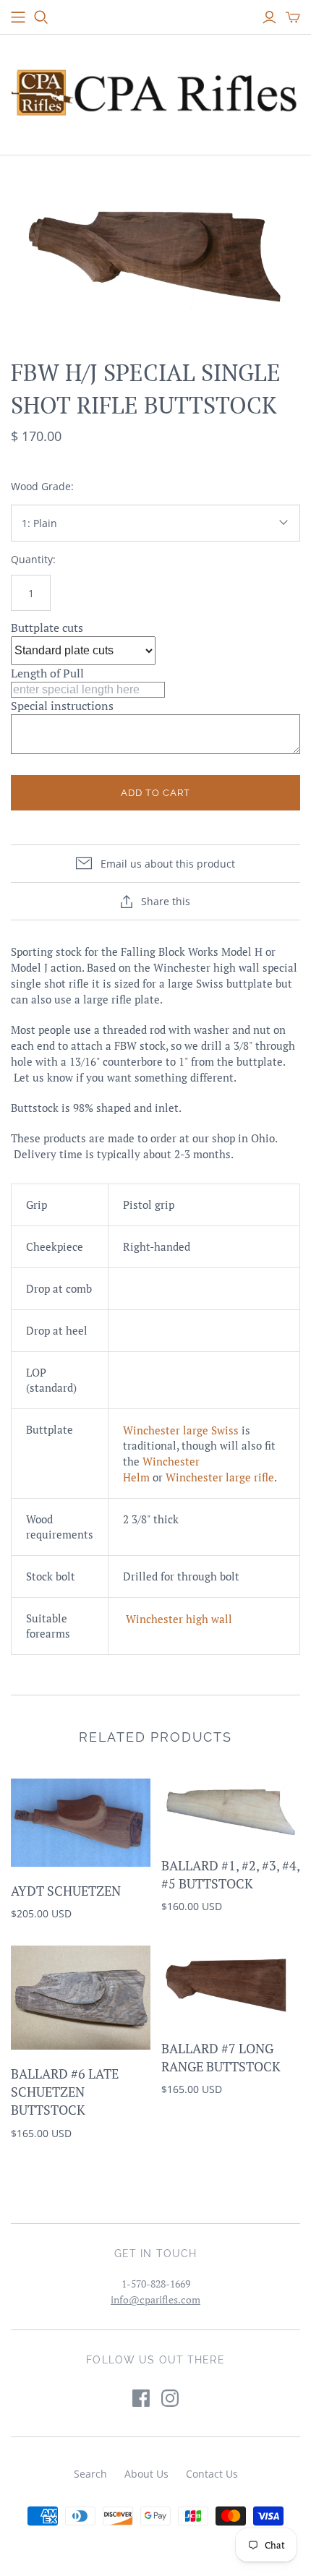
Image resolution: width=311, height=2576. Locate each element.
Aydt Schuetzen (66, 1891)
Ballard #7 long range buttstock (221, 2057)
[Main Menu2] (18, 17)
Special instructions (62, 706)
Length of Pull (47, 673)
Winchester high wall (179, 1619)
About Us (146, 2474)
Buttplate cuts (47, 628)
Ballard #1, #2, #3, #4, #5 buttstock (230, 1874)
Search (90, 2474)
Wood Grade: (42, 486)
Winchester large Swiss (181, 1430)
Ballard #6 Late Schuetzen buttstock (65, 2092)
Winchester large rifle (220, 1477)
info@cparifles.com (155, 2299)
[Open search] (41, 17)
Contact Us (212, 2474)
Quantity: (33, 559)
